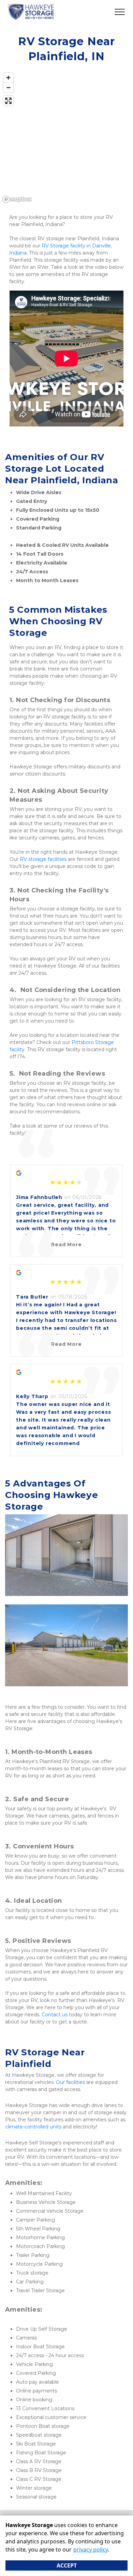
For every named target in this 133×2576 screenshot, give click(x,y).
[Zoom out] (8, 88)
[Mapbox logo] (17, 199)
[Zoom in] (8, 78)
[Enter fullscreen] (8, 101)
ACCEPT (67, 2565)
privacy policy (91, 2549)
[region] (66, 137)
